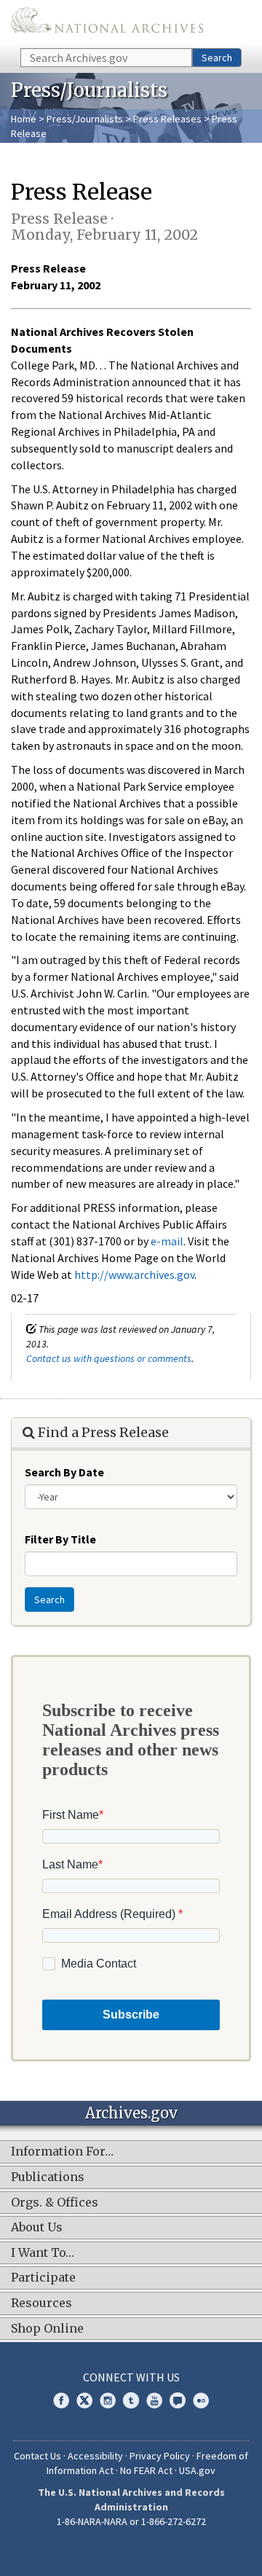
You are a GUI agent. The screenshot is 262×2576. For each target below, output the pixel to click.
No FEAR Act (146, 2470)
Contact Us (37, 2456)
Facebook (61, 2400)
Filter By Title (60, 1539)
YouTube (154, 2400)
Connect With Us (131, 2377)
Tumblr (131, 2400)
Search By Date (64, 1472)
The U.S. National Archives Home (107, 23)
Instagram (108, 2400)
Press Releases (167, 119)
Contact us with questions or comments (109, 1358)
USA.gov (197, 2470)
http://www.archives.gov (134, 1275)
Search (217, 58)
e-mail (167, 1241)
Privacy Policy (160, 2456)
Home (24, 119)
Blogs (178, 2400)
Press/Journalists (85, 119)
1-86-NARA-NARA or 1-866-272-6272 (131, 2521)
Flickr (201, 2400)
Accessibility (95, 2456)
